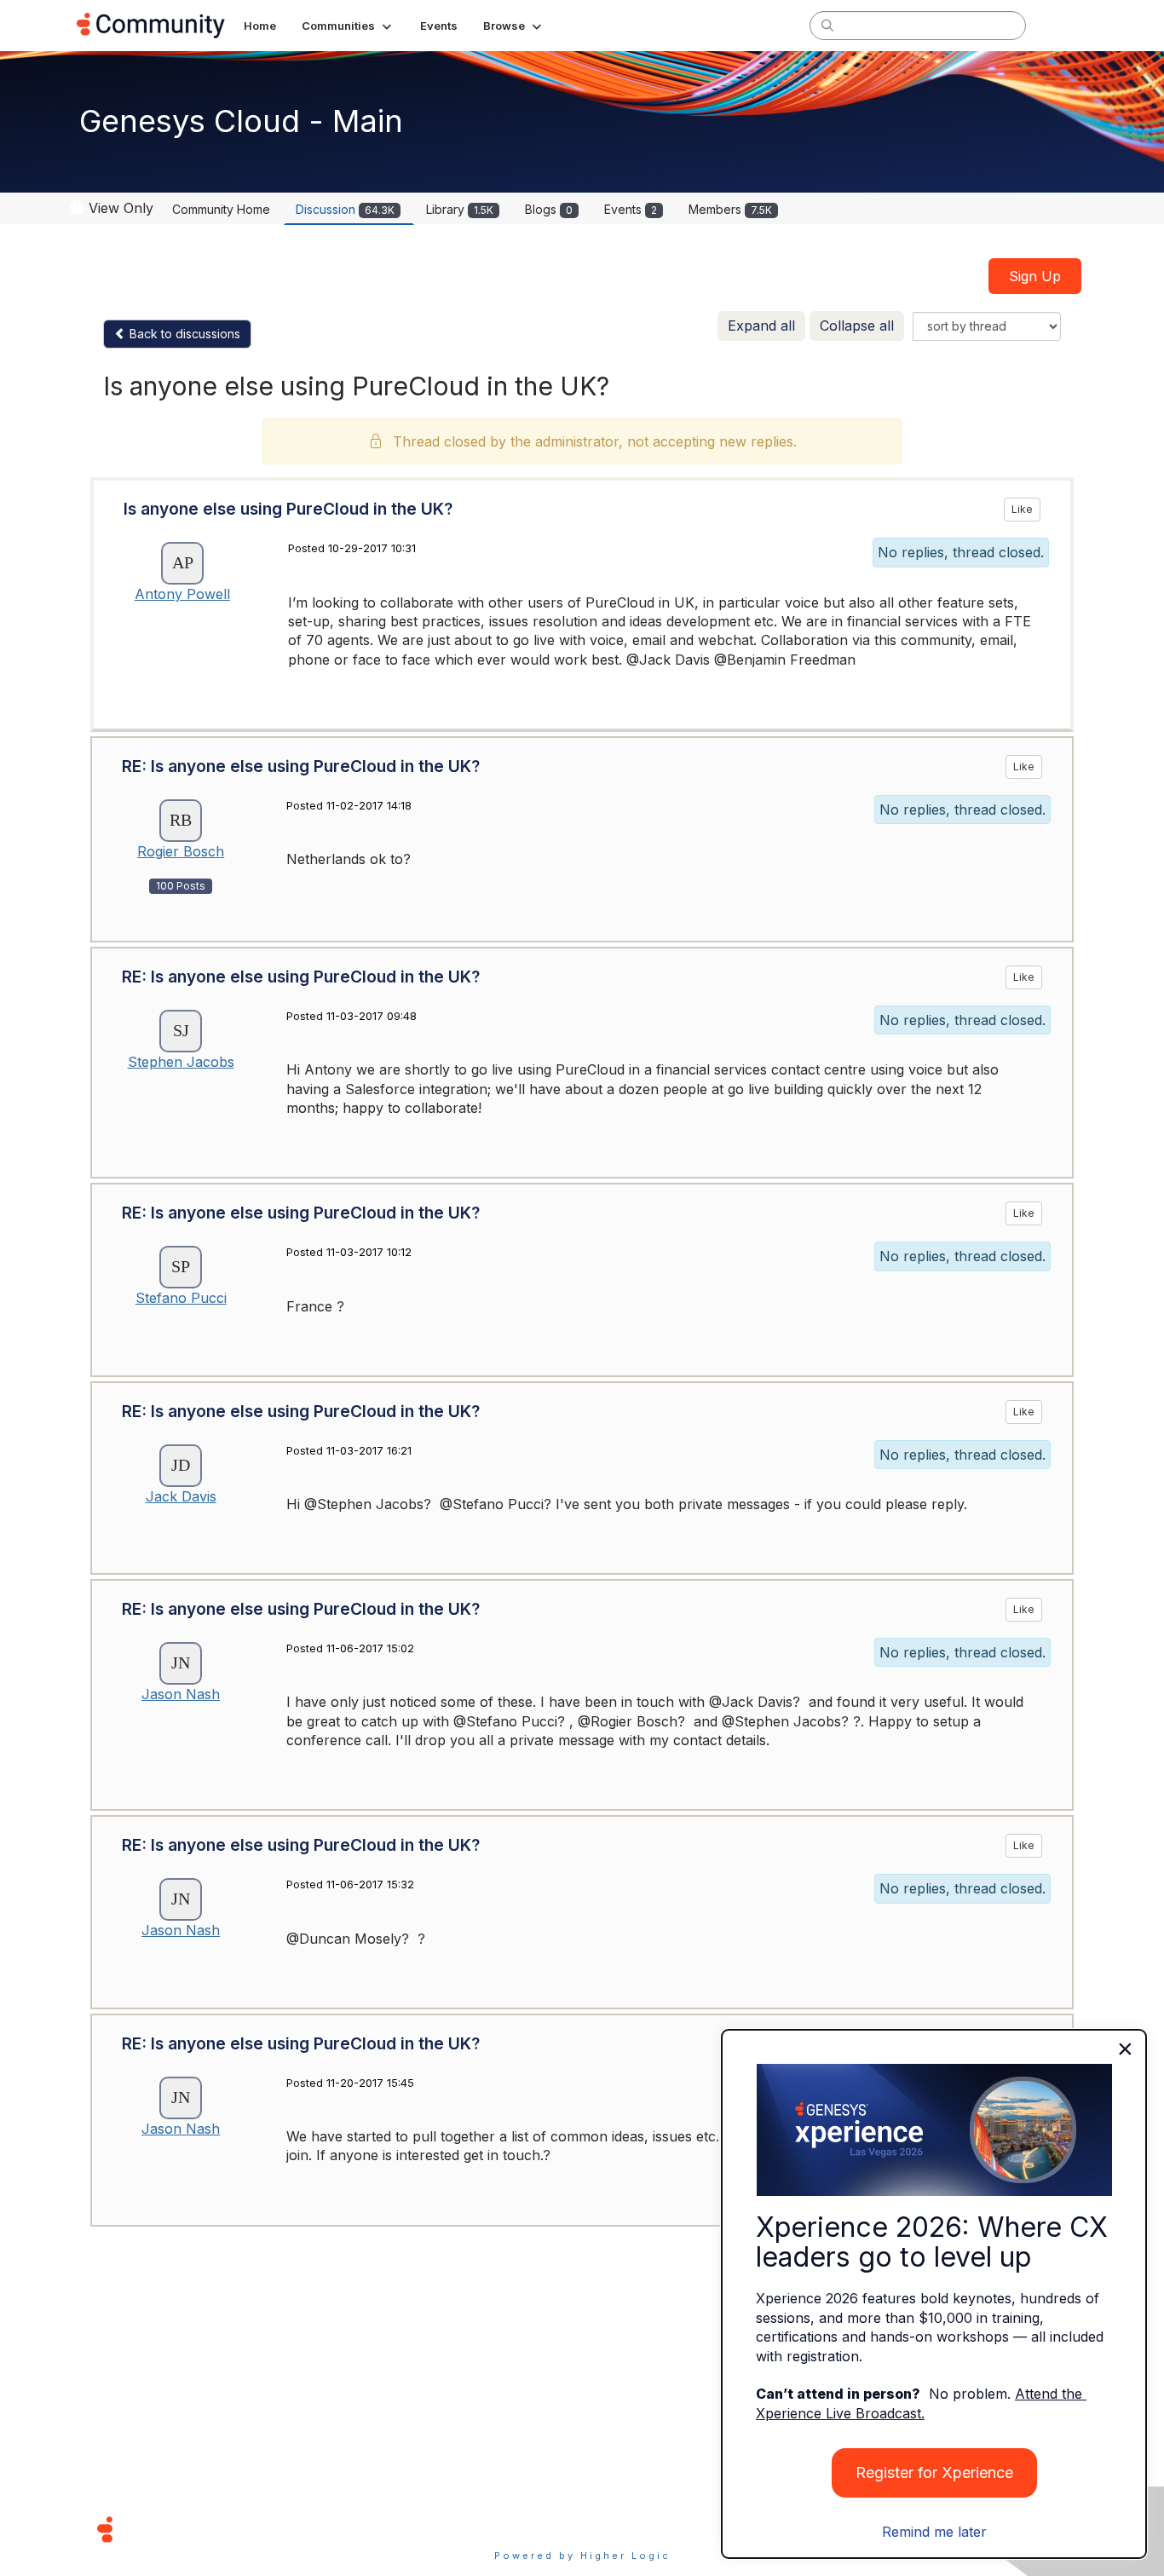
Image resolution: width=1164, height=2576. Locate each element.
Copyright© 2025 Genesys (222, 2529)
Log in (1065, 25)
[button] (348, 26)
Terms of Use (521, 2529)
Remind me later (934, 2532)
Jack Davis (181, 1496)
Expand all (761, 326)
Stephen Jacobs (181, 1062)
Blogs (549, 209)
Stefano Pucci (181, 1298)
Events (631, 209)
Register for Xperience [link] (934, 2472)
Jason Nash (181, 1694)
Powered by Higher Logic (582, 2556)
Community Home (221, 209)
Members (730, 209)
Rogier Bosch (181, 851)
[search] (827, 25)
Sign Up (1035, 276)
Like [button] (1022, 509)
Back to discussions (183, 334)
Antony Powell (182, 594)
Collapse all (857, 326)
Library (460, 209)
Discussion (345, 209)
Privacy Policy (637, 2529)
